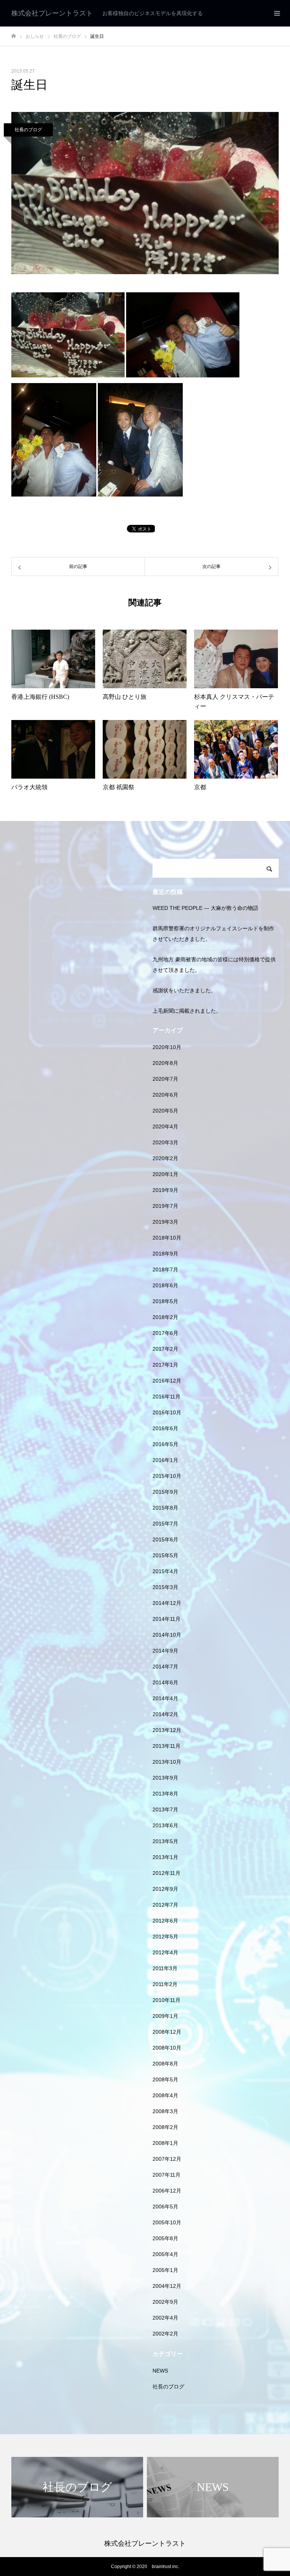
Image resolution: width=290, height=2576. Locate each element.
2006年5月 (165, 2207)
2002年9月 (165, 2302)
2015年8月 (165, 1508)
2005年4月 (165, 2254)
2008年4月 (165, 2095)
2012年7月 (165, 1905)
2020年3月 (165, 1142)
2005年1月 (165, 2270)
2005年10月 (167, 2222)
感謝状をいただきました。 (184, 990)
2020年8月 (165, 1063)
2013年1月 (165, 1857)
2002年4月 (165, 2318)
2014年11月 (167, 1619)
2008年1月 (165, 2143)
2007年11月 (167, 2175)
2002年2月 (165, 2334)
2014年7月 (165, 1667)
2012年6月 (165, 1921)
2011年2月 (165, 1984)
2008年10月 (167, 2048)
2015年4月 (165, 1571)
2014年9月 (165, 1651)
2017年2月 (165, 1349)
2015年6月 (165, 1539)
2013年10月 (167, 1762)
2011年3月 (165, 1968)
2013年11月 (167, 1746)
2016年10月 (167, 1412)
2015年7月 (165, 1524)
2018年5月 (165, 1301)
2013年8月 (165, 1794)
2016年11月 (167, 1397)
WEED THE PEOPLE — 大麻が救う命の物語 (205, 908)
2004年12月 (167, 2286)
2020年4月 (165, 1127)
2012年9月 (165, 1889)
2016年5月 (165, 1444)
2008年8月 (165, 2064)
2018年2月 (165, 1317)
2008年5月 (165, 2079)
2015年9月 (165, 1492)
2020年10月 (167, 1047)
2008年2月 (165, 2127)
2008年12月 (167, 2032)
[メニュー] (277, 13)
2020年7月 (165, 1079)
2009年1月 (165, 2016)
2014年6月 (165, 1682)
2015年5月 (165, 1555)
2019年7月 (165, 1206)
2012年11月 (167, 1873)
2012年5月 (165, 1937)
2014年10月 (167, 1635)
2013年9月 (165, 1778)
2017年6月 (165, 1333)
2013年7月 (165, 1809)
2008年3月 (165, 2111)
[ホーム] (14, 36)
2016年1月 (165, 1460)
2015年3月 (165, 1587)
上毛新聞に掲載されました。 (187, 1011)
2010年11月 (167, 2000)
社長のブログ (28, 130)
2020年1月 (165, 1174)
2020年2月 (165, 1158)
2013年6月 (165, 1825)
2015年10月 (167, 1476)
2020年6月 (165, 1095)
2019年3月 (165, 1222)
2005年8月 (165, 2238)
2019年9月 (165, 1190)
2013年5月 (165, 1841)
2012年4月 (165, 1952)
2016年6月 (165, 1428)
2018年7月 (165, 1269)
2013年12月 (167, 1730)
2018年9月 (165, 1254)
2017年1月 (165, 1365)
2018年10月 (167, 1238)
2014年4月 (165, 1698)
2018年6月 (165, 1285)
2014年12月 (167, 1603)
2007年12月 (167, 2159)
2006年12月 (167, 2191)
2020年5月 (165, 1111)
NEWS (160, 2371)
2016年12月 (167, 1381)
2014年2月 (165, 1714)
